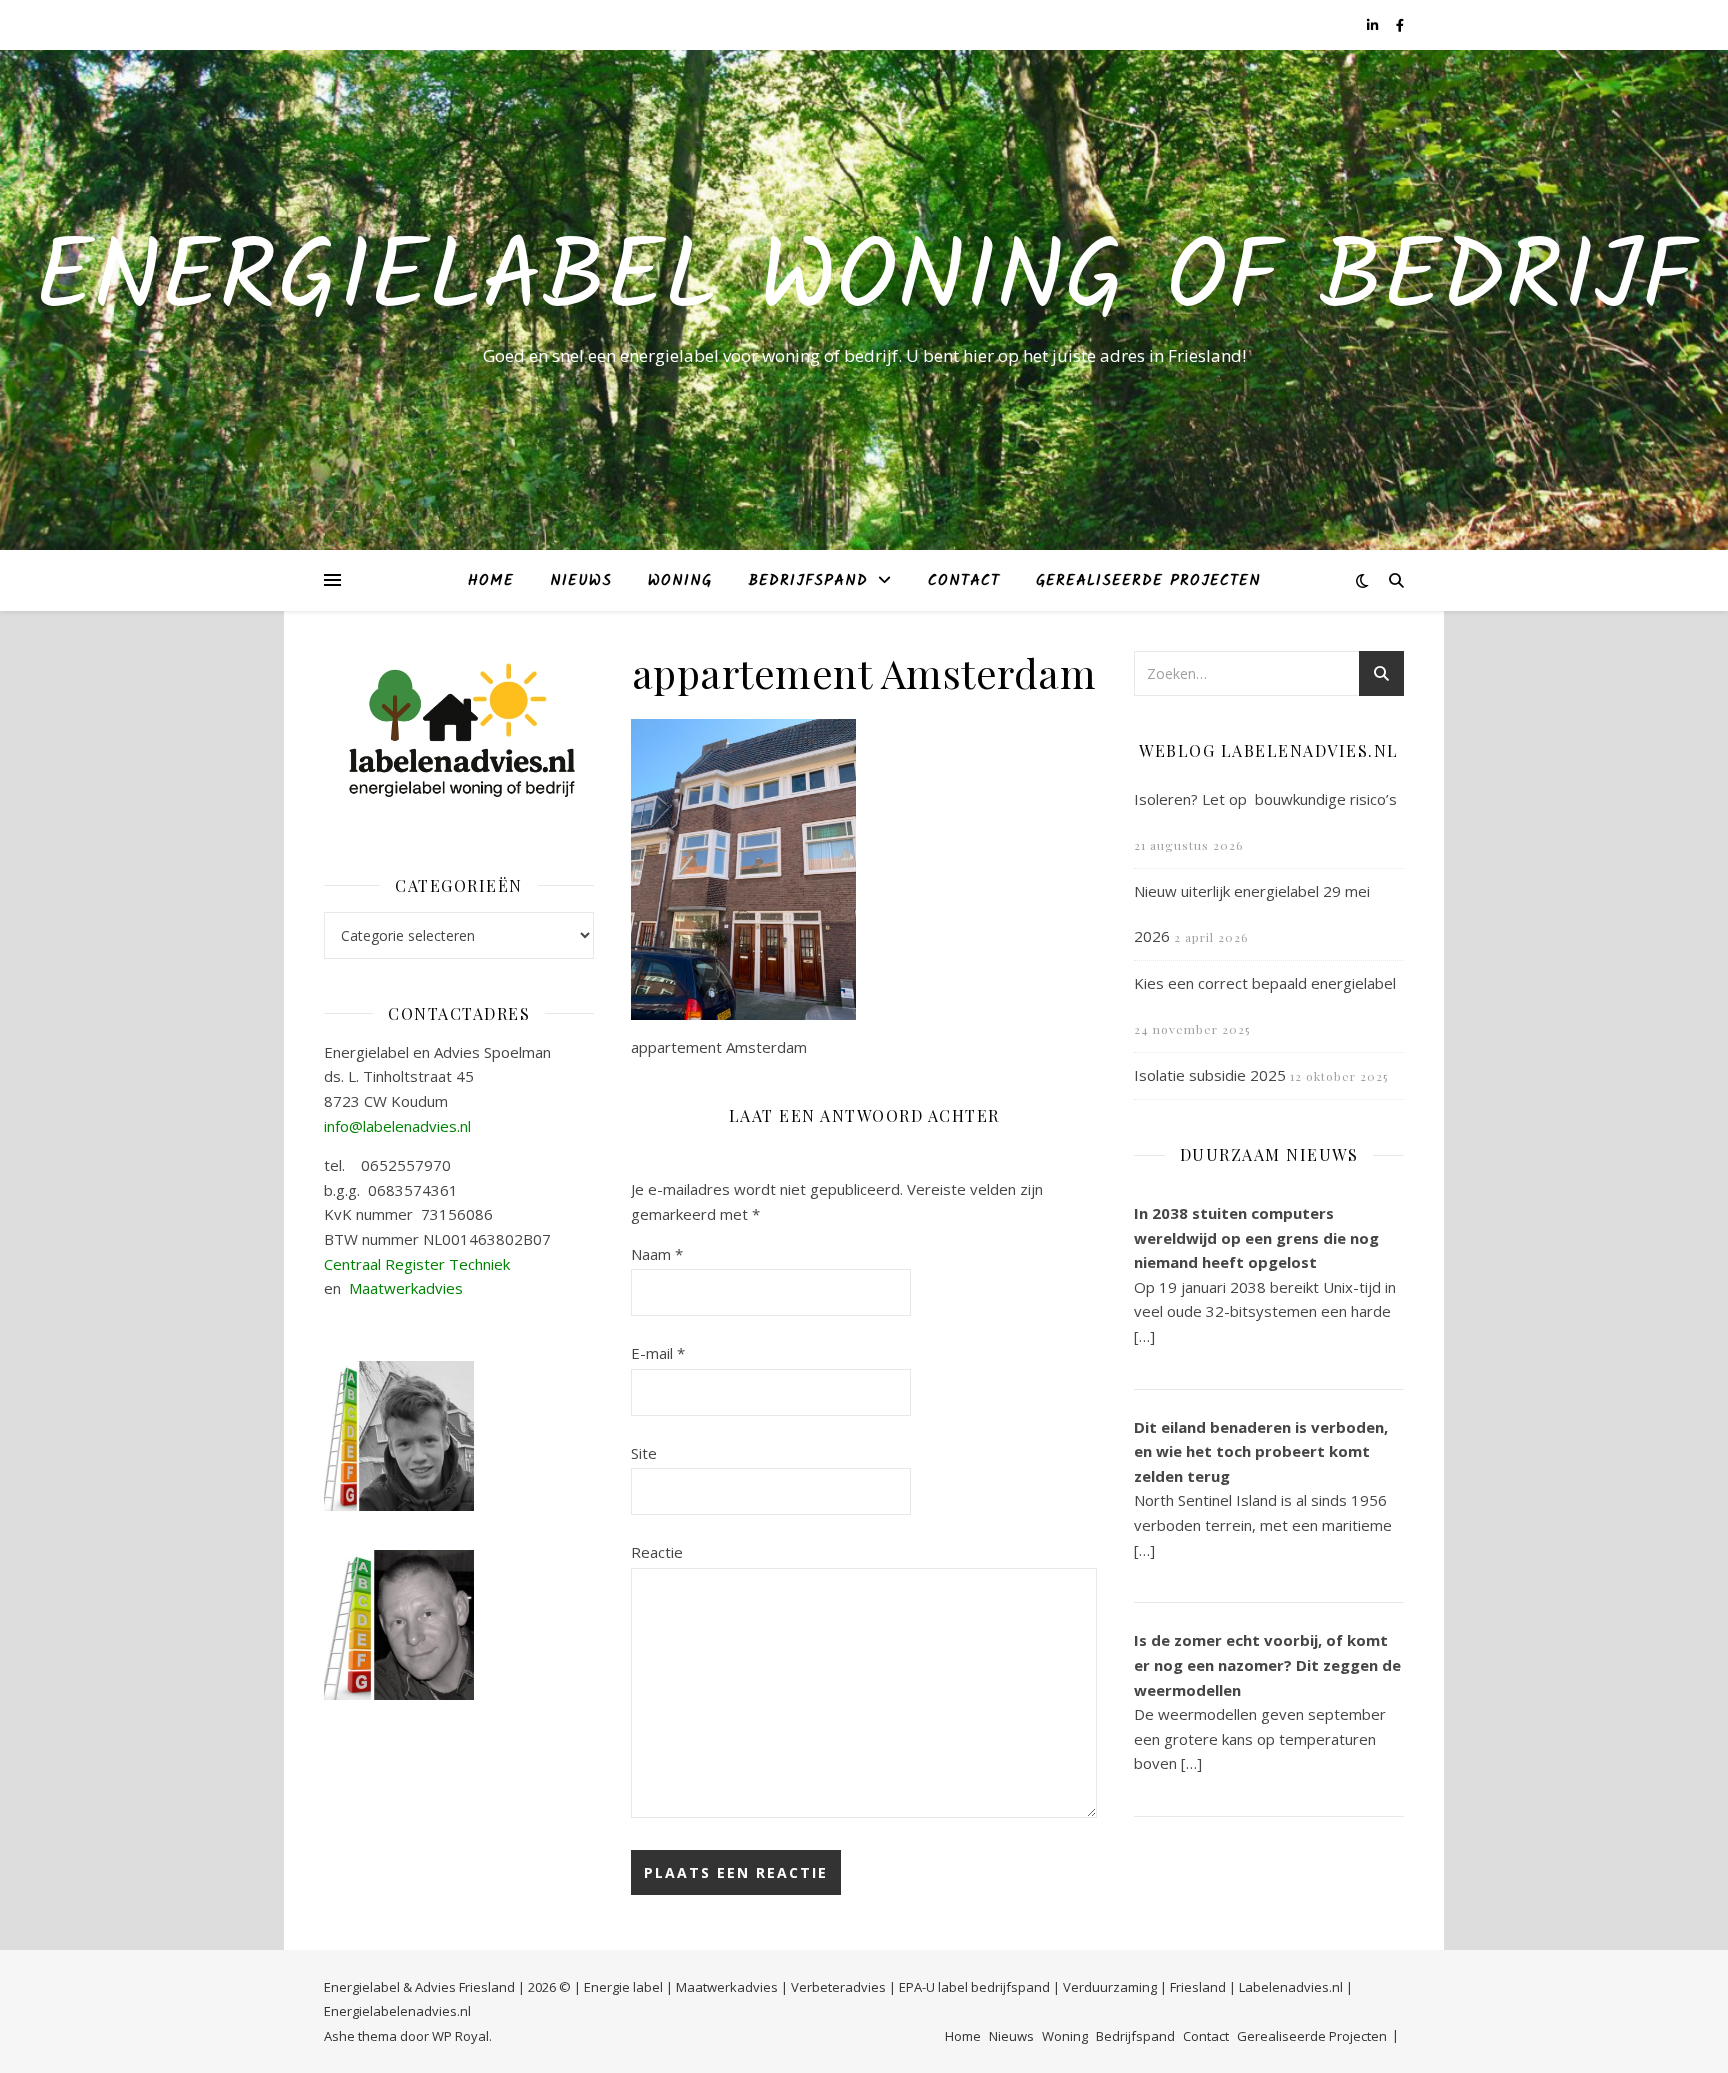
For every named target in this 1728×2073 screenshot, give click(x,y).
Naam (657, 1254)
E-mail (658, 1353)
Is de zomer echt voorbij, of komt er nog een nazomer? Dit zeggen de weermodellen (1267, 1664)
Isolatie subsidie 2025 (1210, 1075)
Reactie (657, 1552)
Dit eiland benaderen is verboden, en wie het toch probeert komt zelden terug (1261, 1451)
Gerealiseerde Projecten (1148, 581)
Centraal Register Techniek (417, 1264)
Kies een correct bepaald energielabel (1265, 983)
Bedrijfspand (808, 581)
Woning (680, 581)
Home (491, 581)
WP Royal (460, 2036)
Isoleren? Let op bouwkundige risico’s (1265, 799)
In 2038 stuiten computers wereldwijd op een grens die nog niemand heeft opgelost (1256, 1237)
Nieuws (581, 581)
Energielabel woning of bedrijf (864, 282)
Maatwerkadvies (406, 1288)
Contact (964, 581)
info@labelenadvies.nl (397, 1126)
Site (644, 1453)
